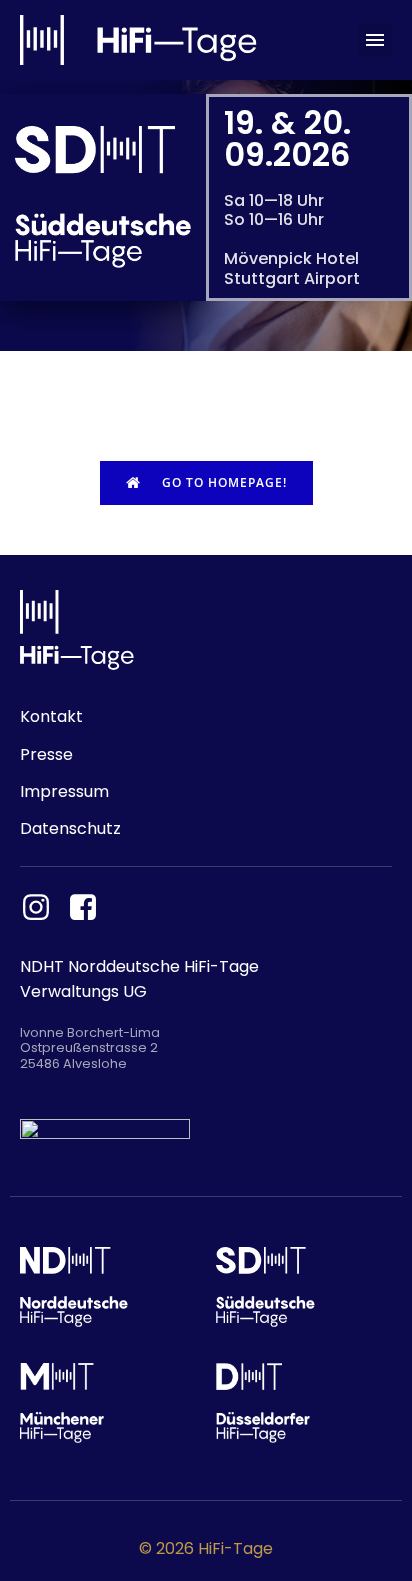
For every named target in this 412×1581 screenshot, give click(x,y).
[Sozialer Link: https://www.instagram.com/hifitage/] (43, 908)
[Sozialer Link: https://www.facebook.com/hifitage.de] (90, 908)
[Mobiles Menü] (375, 40)
